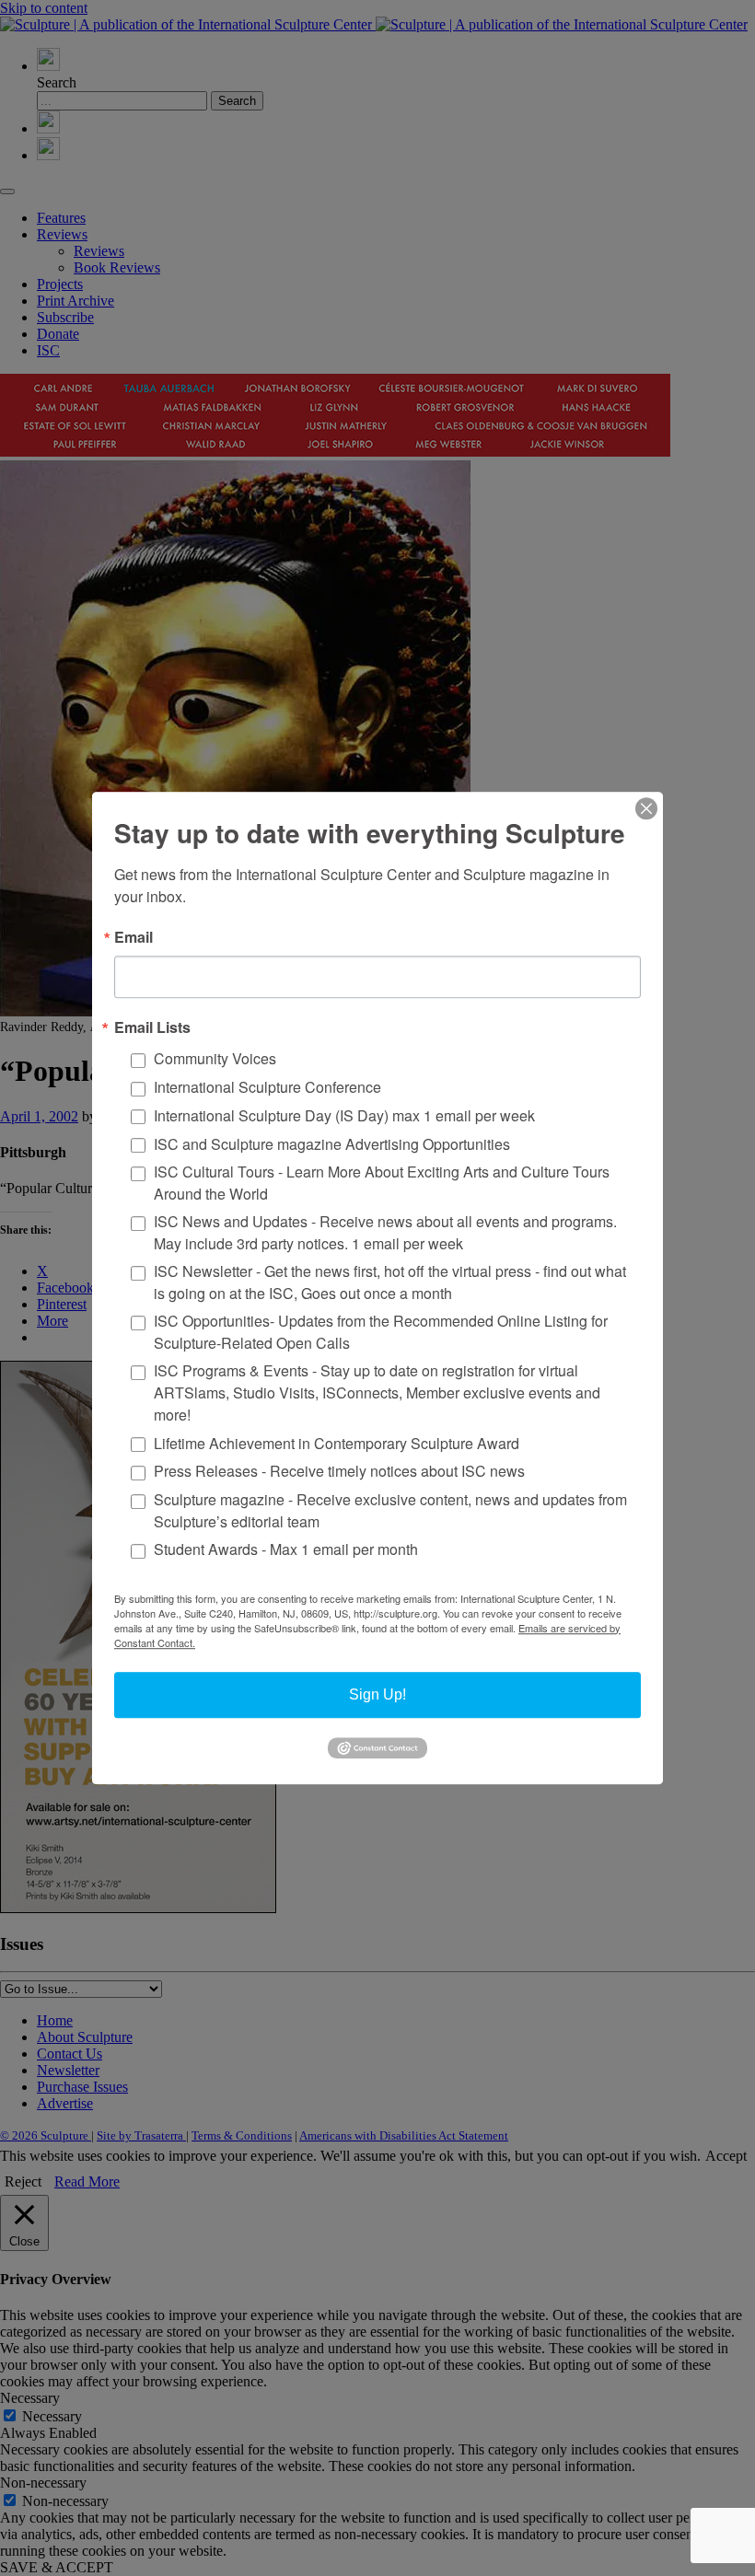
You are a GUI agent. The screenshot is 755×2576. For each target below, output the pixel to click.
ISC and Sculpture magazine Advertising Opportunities (332, 1144)
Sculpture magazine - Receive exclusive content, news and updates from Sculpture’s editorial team (390, 1510)
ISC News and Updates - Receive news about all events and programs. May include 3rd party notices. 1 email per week (385, 1232)
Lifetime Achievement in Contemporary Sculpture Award (337, 1443)
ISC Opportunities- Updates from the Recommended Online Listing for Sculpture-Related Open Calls (381, 1332)
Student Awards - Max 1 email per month (286, 1550)
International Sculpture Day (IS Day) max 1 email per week (344, 1115)
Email (134, 937)
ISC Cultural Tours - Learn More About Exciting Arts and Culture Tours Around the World (382, 1183)
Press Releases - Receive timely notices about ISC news (339, 1472)
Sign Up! (377, 1694)
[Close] (646, 808)
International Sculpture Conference (267, 1087)
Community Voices (215, 1059)
